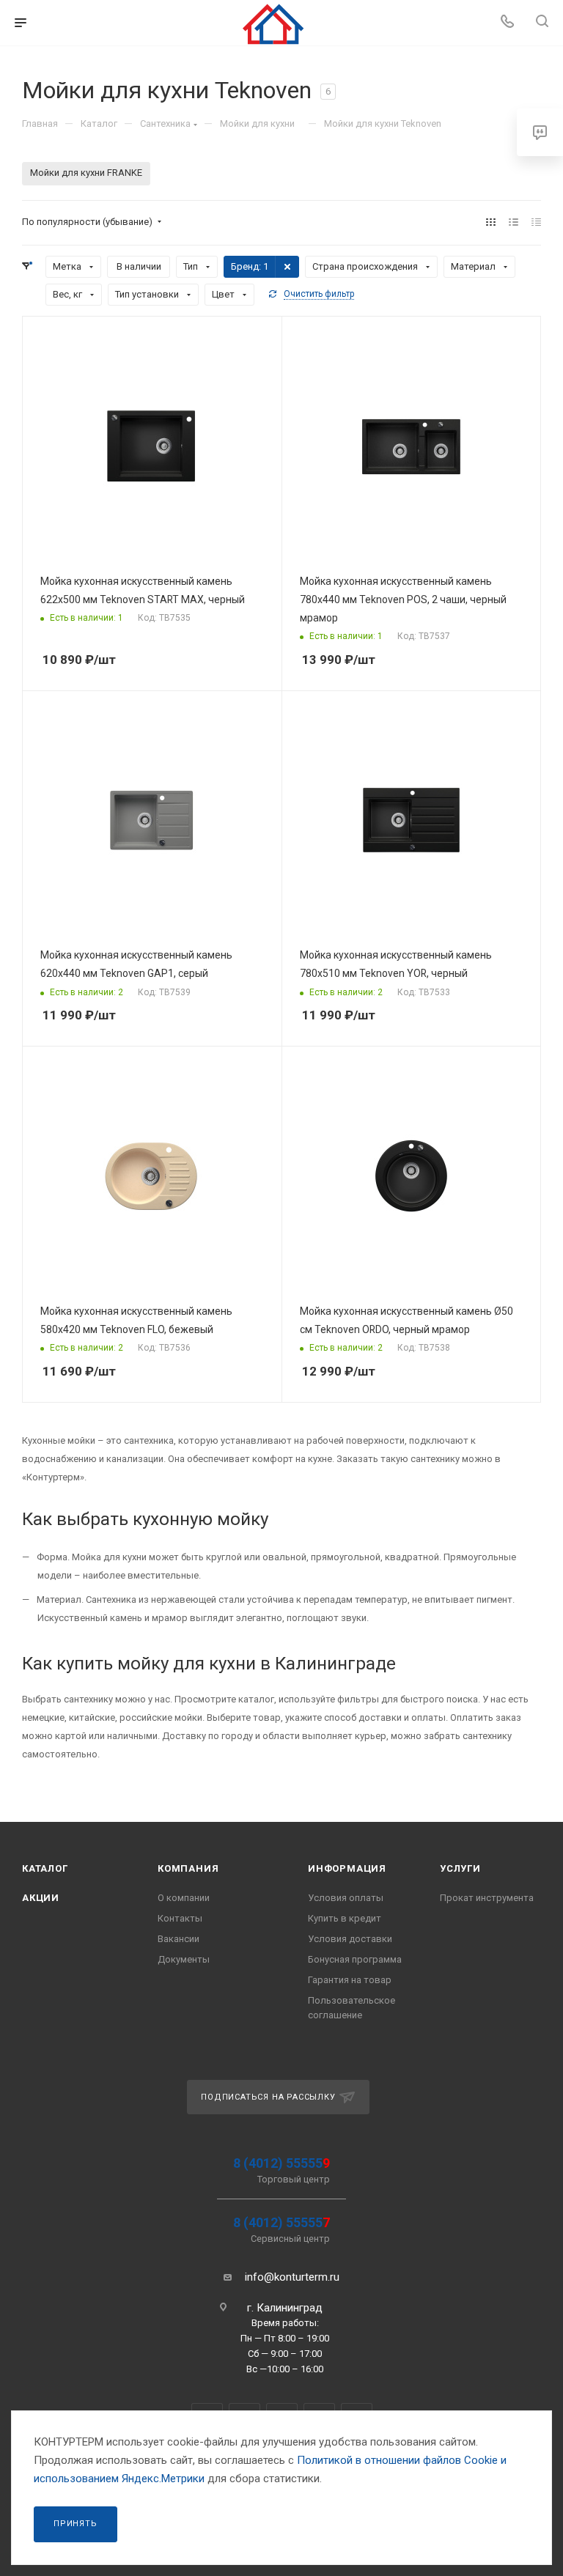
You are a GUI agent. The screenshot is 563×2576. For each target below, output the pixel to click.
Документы (184, 1959)
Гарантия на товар (350, 1980)
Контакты (180, 1918)
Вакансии (179, 1939)
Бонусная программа (355, 1959)
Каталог (45, 1868)
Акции (41, 1898)
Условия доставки (350, 1939)
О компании (184, 1898)
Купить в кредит (345, 1918)
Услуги (460, 1868)
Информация (347, 1868)
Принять (76, 2524)
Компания (188, 1868)
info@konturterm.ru (292, 2277)
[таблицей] (536, 222)
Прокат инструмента (487, 1898)
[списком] (514, 222)
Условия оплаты (346, 1898)
